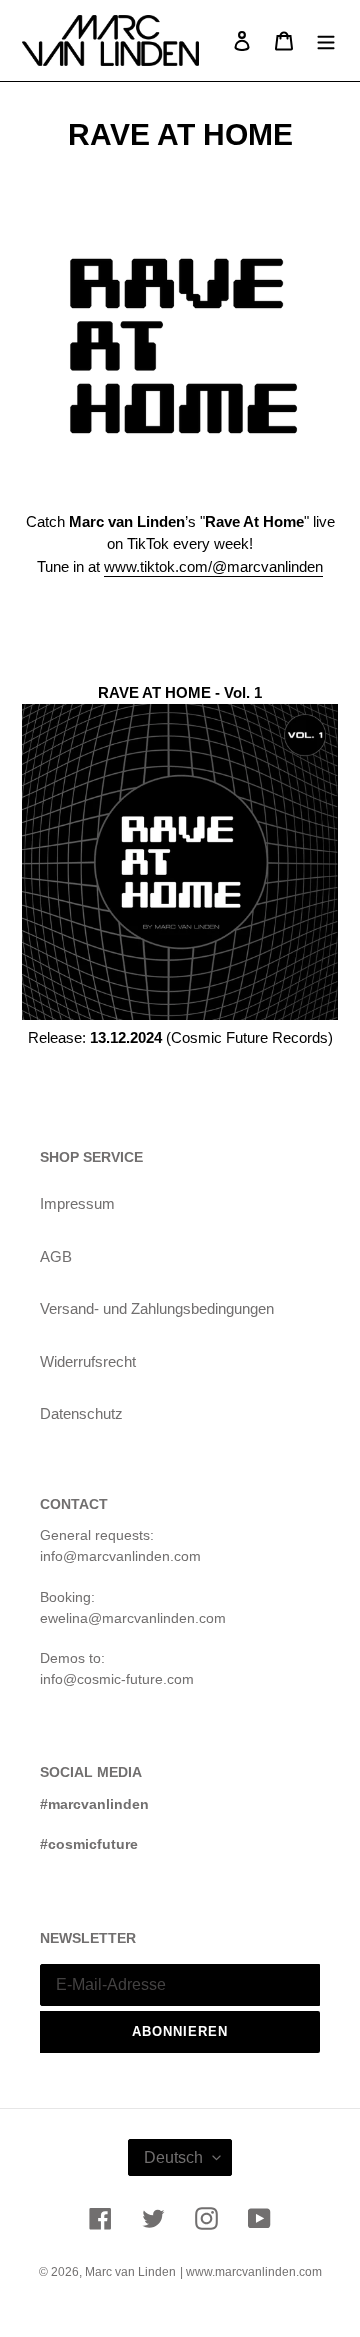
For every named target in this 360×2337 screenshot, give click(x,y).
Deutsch (173, 2157)
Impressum (77, 1203)
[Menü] (326, 40)
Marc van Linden (130, 2272)
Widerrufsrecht (88, 1361)
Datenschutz (81, 1413)
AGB (56, 1256)
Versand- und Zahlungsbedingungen (157, 1308)
